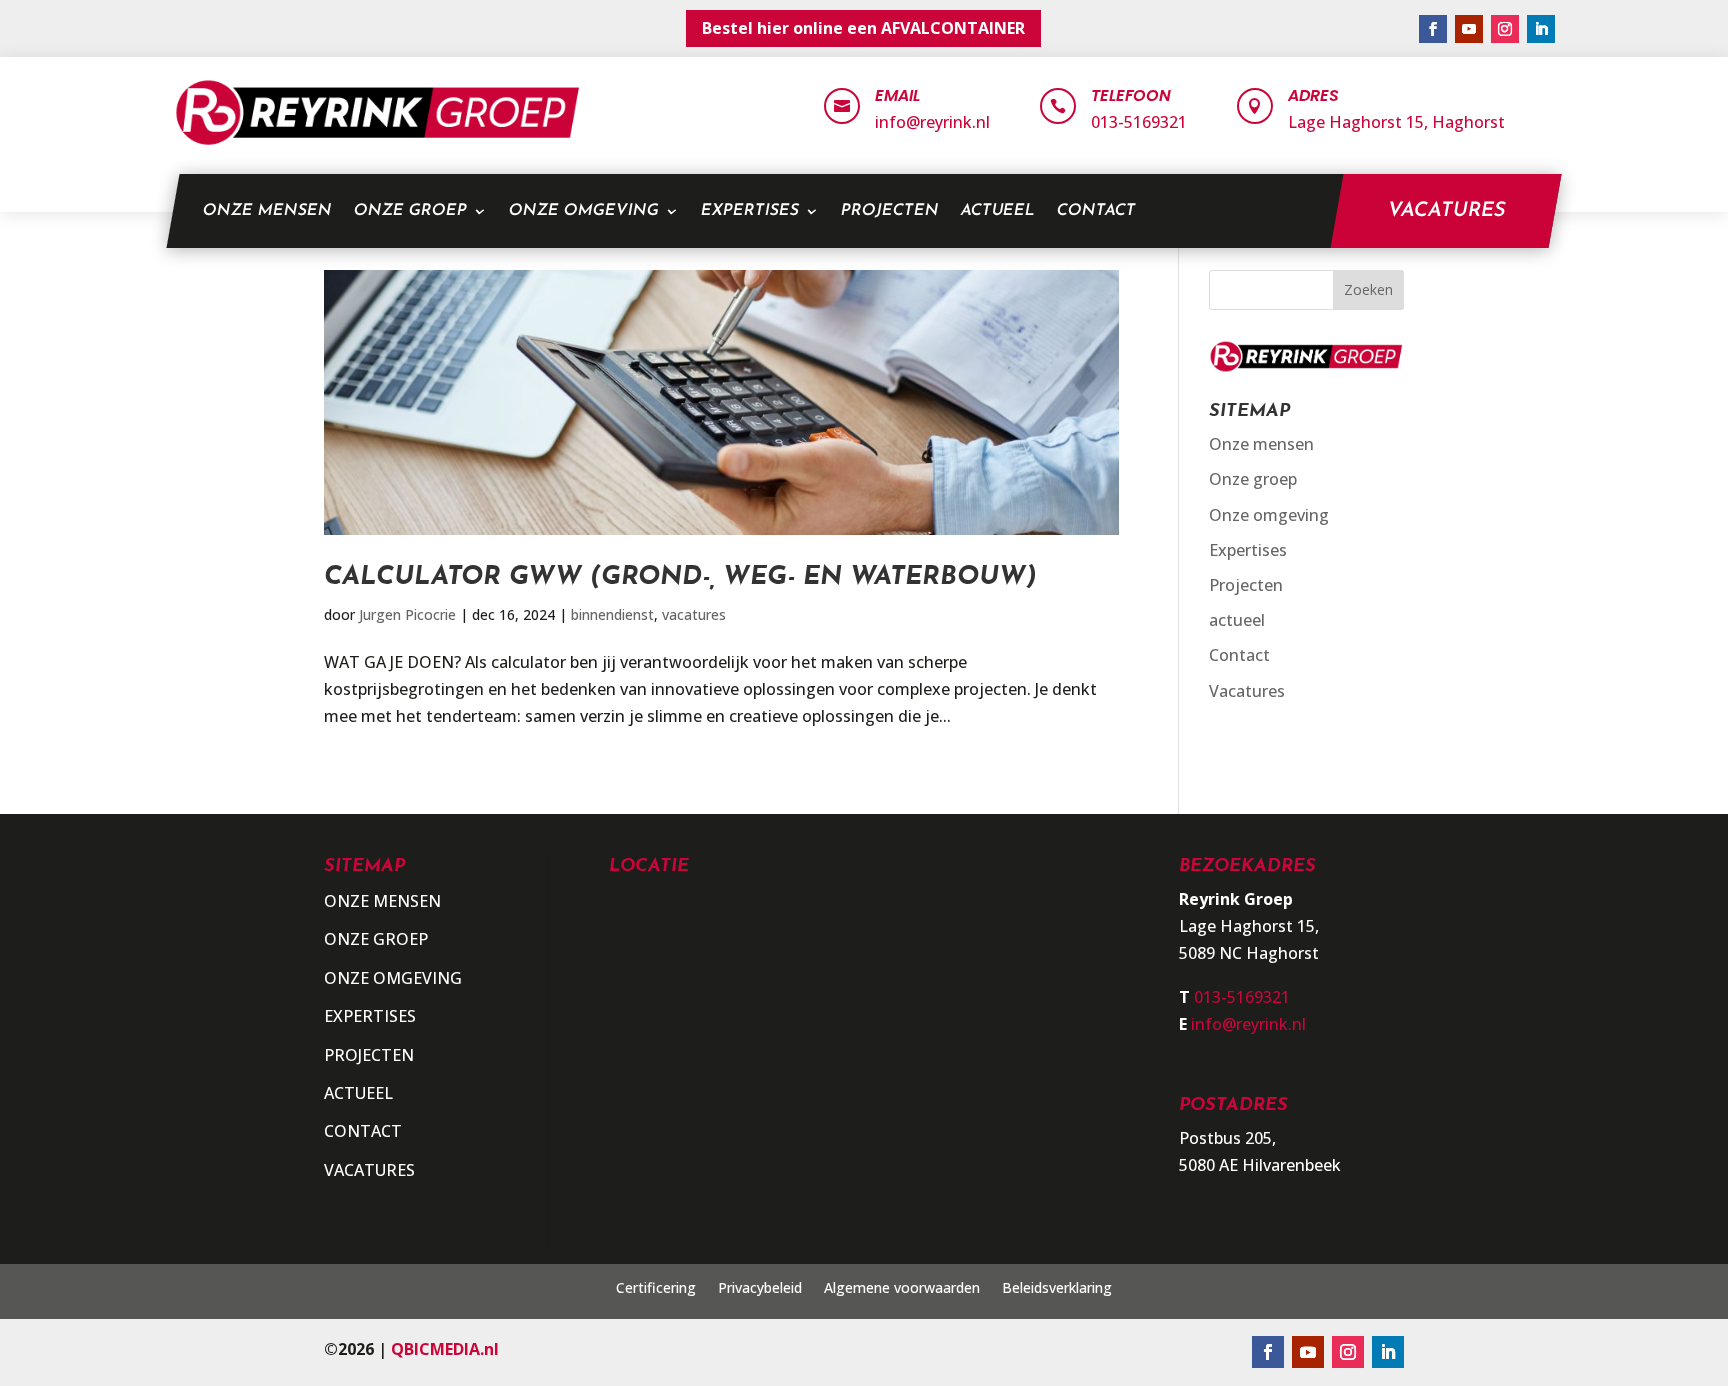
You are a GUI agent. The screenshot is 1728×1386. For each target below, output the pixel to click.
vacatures (694, 614)
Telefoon (1131, 95)
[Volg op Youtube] (1469, 29)
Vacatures (1446, 211)
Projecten (889, 211)
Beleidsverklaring (1057, 1289)
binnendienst (612, 614)
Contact (1096, 211)
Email (897, 95)
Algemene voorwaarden (902, 1289)
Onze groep (410, 211)
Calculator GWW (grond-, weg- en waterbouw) (680, 577)
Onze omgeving (583, 211)
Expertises (749, 211)
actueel (997, 211)
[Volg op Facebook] (1433, 29)
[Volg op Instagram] (1505, 29)
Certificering (656, 1289)
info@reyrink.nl (932, 122)
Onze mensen (267, 211)
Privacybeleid (760, 1289)
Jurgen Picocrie (407, 614)
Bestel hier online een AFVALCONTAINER (863, 28)
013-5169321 (1139, 122)
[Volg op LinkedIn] (1541, 29)
